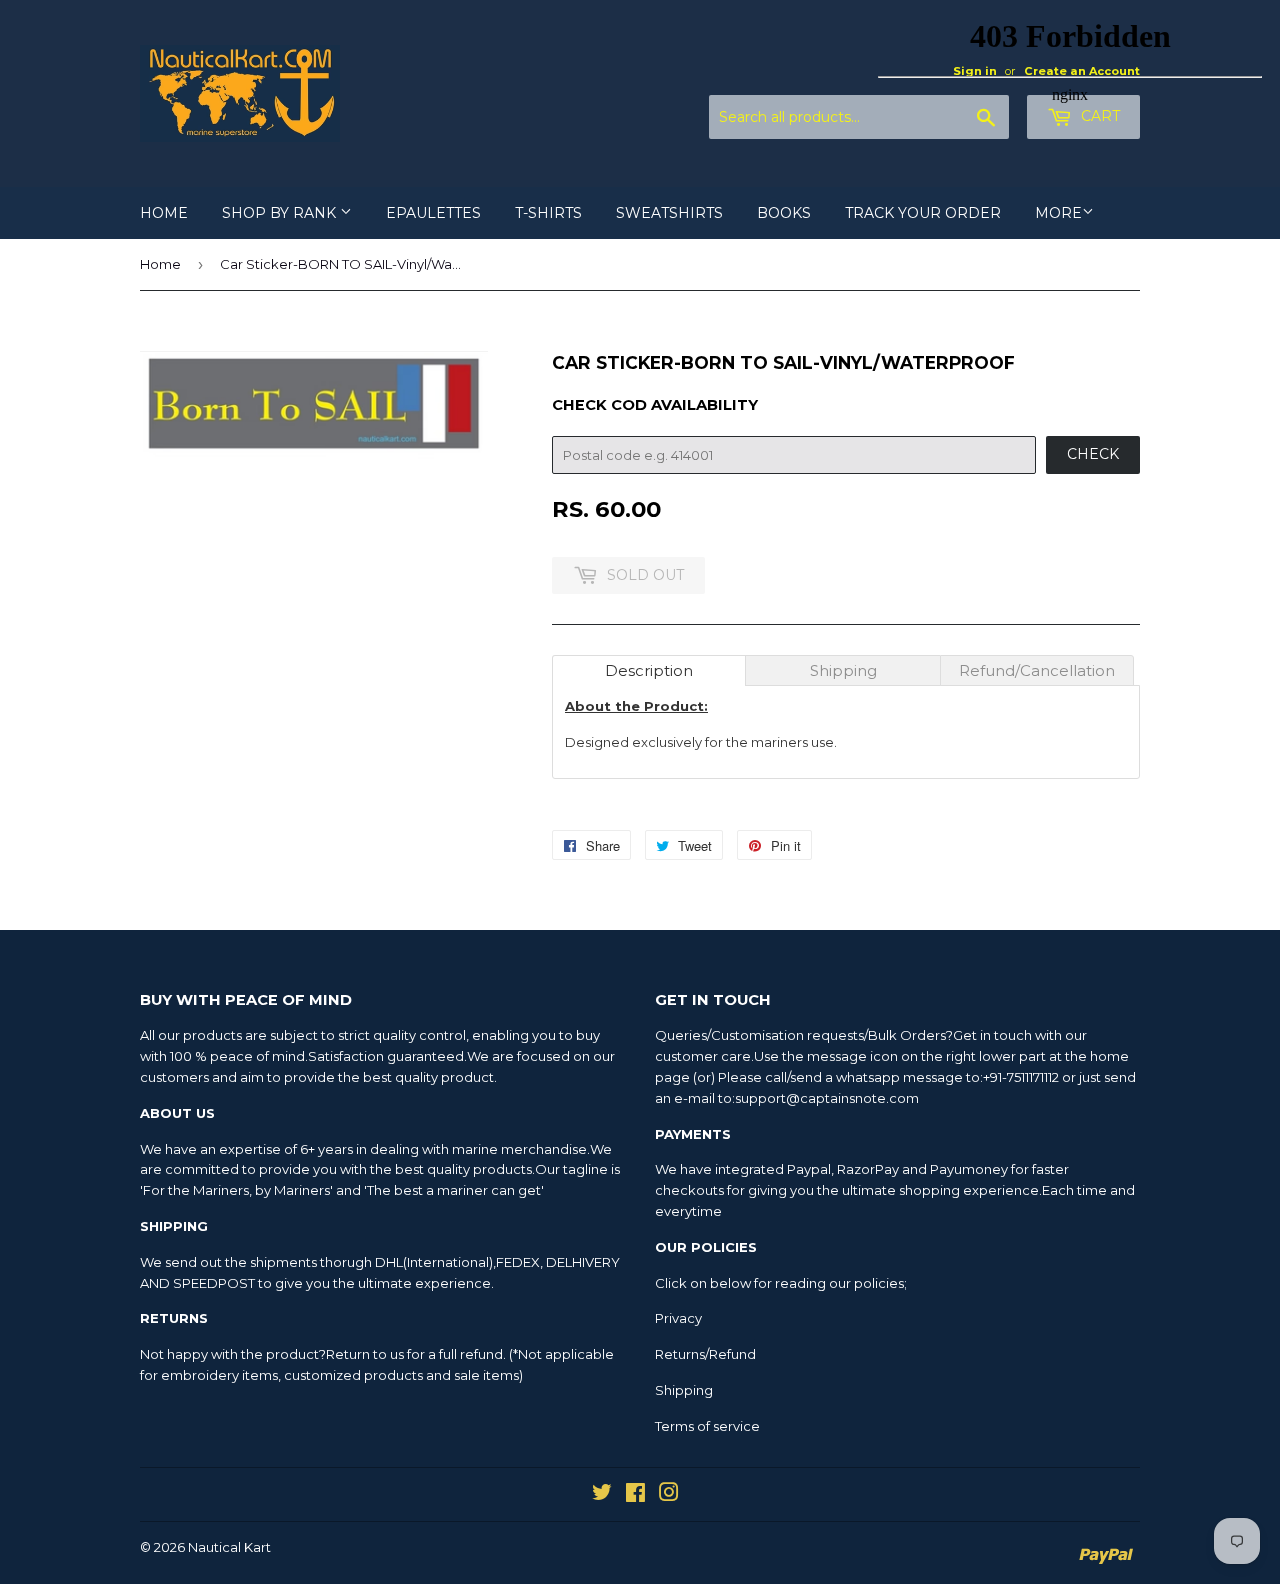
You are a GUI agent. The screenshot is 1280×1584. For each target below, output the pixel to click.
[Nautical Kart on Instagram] (669, 1495)
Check (1093, 454)
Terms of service (707, 1426)
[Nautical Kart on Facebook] (635, 1495)
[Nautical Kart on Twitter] (602, 1495)
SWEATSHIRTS (669, 213)
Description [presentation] (649, 670)
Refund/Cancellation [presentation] (1037, 670)
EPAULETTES (433, 213)
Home (160, 264)
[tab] (649, 670)
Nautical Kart (229, 1547)
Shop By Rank (281, 213)
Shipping (684, 1390)
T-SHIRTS (548, 213)
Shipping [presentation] (843, 670)
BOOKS (784, 213)
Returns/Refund (705, 1354)
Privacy (678, 1318)
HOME (164, 213)
